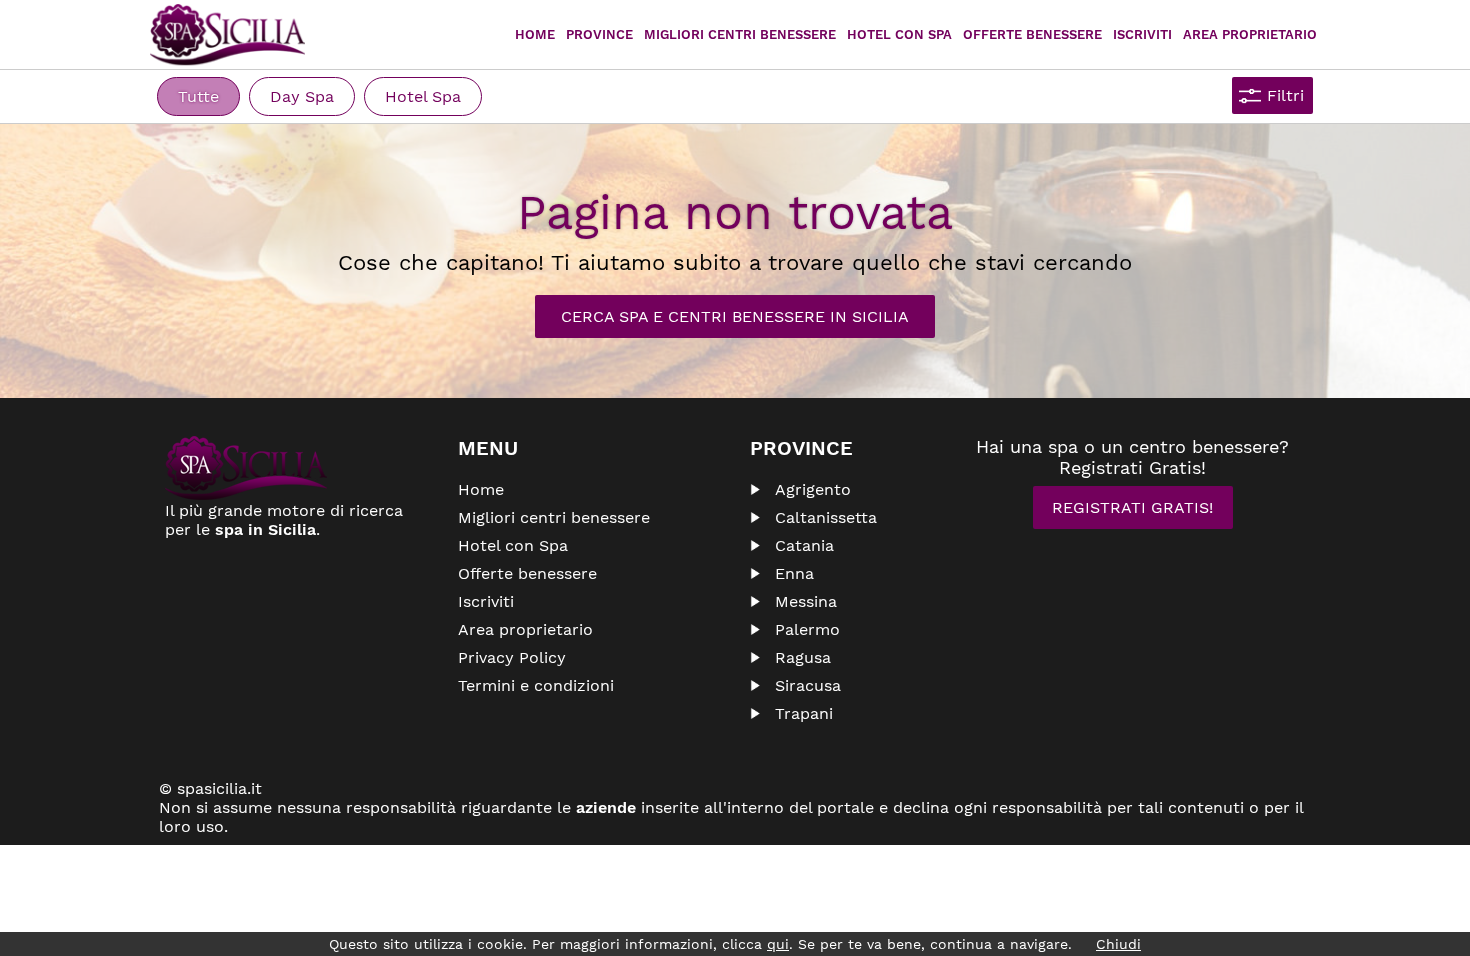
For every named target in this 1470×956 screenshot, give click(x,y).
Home (535, 34)
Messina (806, 601)
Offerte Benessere (1032, 34)
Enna (794, 573)
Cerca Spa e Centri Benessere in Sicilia (735, 316)
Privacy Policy (512, 657)
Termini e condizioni (536, 685)
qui (778, 944)
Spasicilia (227, 35)
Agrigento (813, 489)
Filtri (1285, 95)
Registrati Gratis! (1132, 507)
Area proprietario (1250, 34)
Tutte (198, 96)
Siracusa (808, 685)
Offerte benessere (527, 573)
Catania (804, 545)
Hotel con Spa (899, 34)
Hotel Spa (423, 96)
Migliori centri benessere (740, 34)
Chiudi (1118, 944)
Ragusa (803, 657)
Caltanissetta (826, 517)
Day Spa (302, 96)
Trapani (804, 713)
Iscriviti (1142, 34)
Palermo (807, 629)
